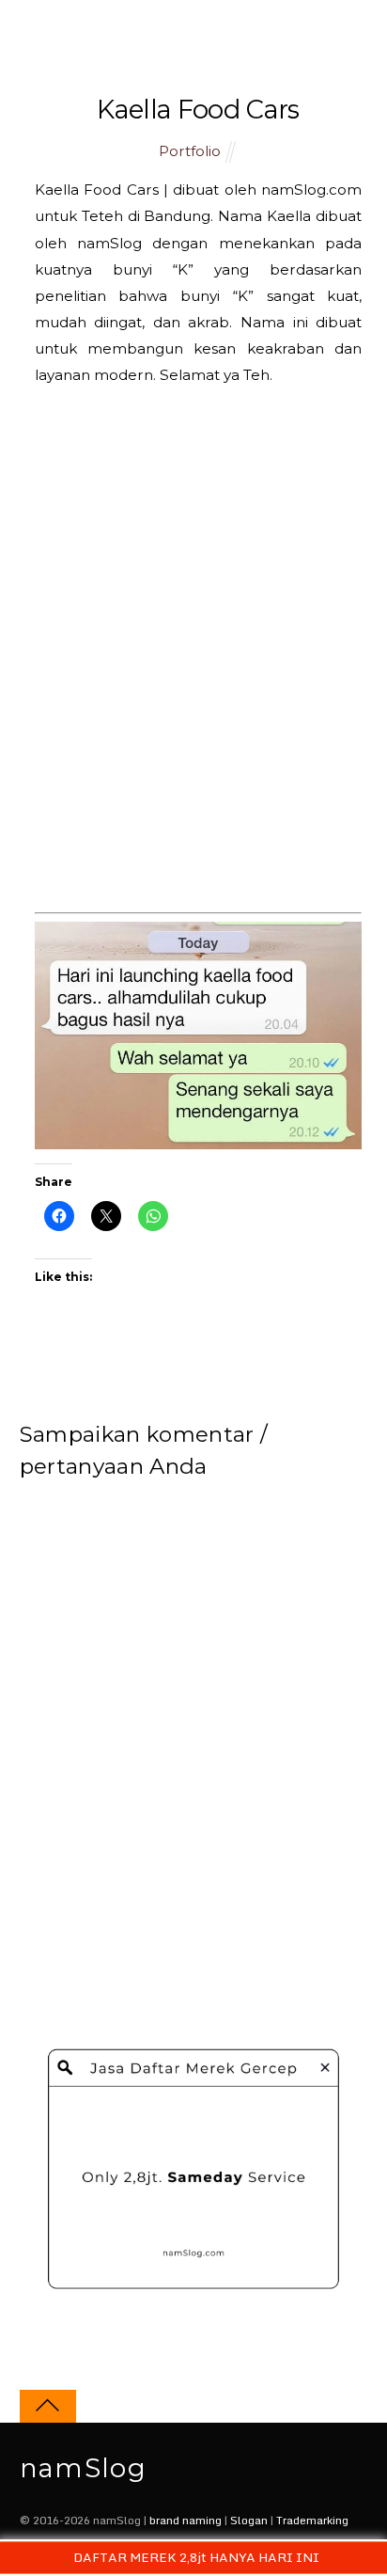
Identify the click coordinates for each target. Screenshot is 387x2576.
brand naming (186, 2520)
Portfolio (190, 151)
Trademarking (312, 2520)
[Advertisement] (193, 664)
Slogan (249, 2520)
